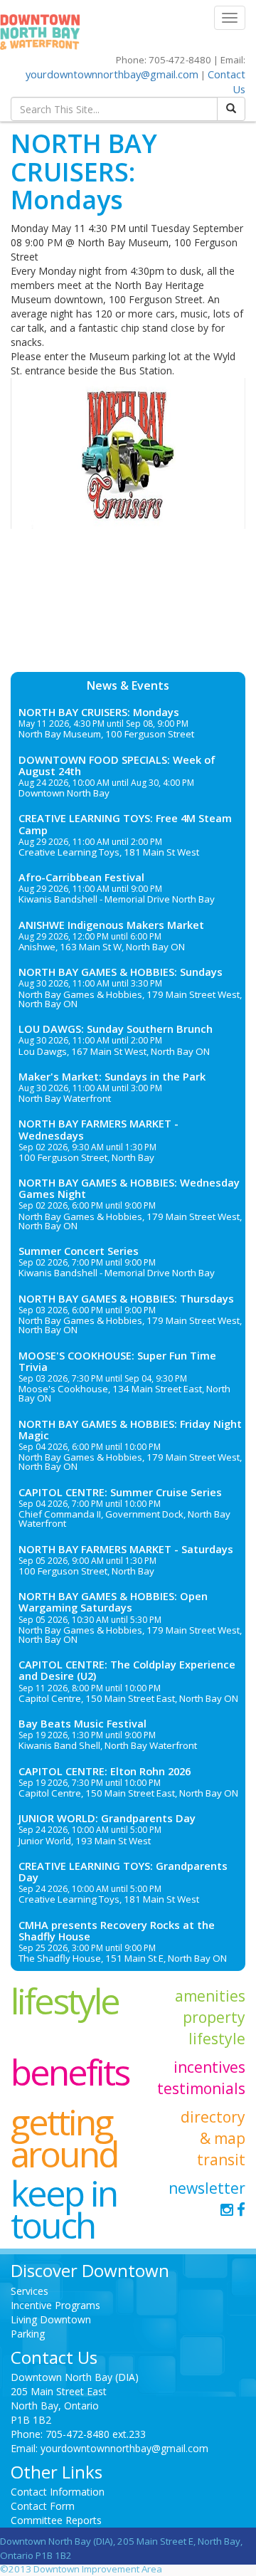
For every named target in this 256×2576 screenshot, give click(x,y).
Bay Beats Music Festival (82, 1723)
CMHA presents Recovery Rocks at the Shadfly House (117, 1930)
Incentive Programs (55, 2305)
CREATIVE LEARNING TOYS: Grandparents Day (123, 1871)
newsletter (207, 2188)
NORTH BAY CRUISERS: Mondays (99, 712)
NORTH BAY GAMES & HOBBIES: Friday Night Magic (130, 1429)
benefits (70, 2072)
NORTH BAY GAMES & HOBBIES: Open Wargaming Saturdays (113, 1602)
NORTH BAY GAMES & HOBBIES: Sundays (121, 972)
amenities (210, 1996)
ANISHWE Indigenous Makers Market (111, 925)
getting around (64, 2138)
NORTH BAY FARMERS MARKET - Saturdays (126, 1549)
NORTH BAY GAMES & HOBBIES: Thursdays (126, 1298)
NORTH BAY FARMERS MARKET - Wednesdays (98, 1129)
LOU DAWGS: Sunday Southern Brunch (116, 1029)
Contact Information (58, 2492)
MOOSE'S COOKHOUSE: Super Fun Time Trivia (117, 1361)
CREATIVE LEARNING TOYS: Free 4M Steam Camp (125, 824)
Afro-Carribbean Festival (81, 877)
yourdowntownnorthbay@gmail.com (112, 74)
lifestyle (65, 2001)
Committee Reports (56, 2520)
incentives (209, 2067)
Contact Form (43, 2506)
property (214, 2017)
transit (221, 2160)
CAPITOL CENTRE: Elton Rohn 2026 (105, 1771)
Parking (28, 2334)
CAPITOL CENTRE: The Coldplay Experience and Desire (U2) (127, 1670)
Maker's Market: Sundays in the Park (112, 1076)
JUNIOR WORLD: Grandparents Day (107, 1818)
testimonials (201, 2088)
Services (30, 2291)
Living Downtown (51, 2319)
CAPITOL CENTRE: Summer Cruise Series (120, 1492)
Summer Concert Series (79, 1251)
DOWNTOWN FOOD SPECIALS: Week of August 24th (117, 765)
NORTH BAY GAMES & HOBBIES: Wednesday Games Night (129, 1188)
